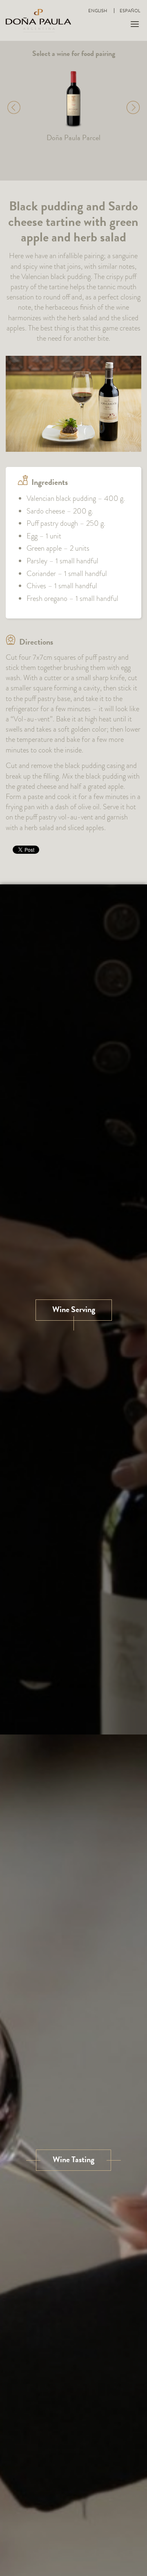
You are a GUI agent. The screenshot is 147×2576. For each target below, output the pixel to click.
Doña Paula (38, 20)
